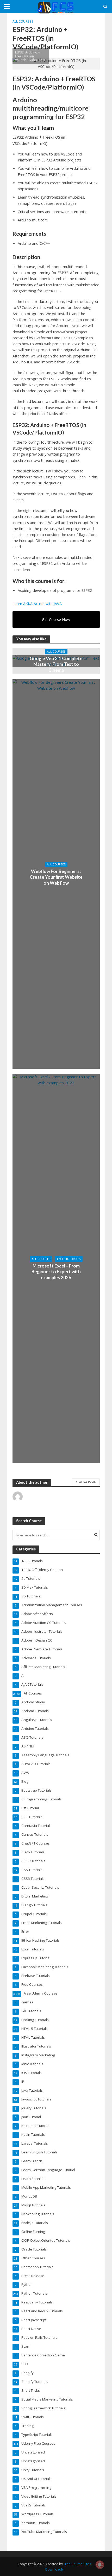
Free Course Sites (77, 2564)
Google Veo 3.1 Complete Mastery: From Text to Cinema (56, 664)
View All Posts (86, 1482)
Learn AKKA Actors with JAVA (37, 604)
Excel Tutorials (69, 1259)
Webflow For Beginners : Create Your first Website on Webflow (56, 877)
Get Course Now (56, 619)
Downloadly (54, 2569)
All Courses (23, 21)
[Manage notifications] (100, 2565)
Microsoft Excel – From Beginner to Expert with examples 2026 (56, 1272)
